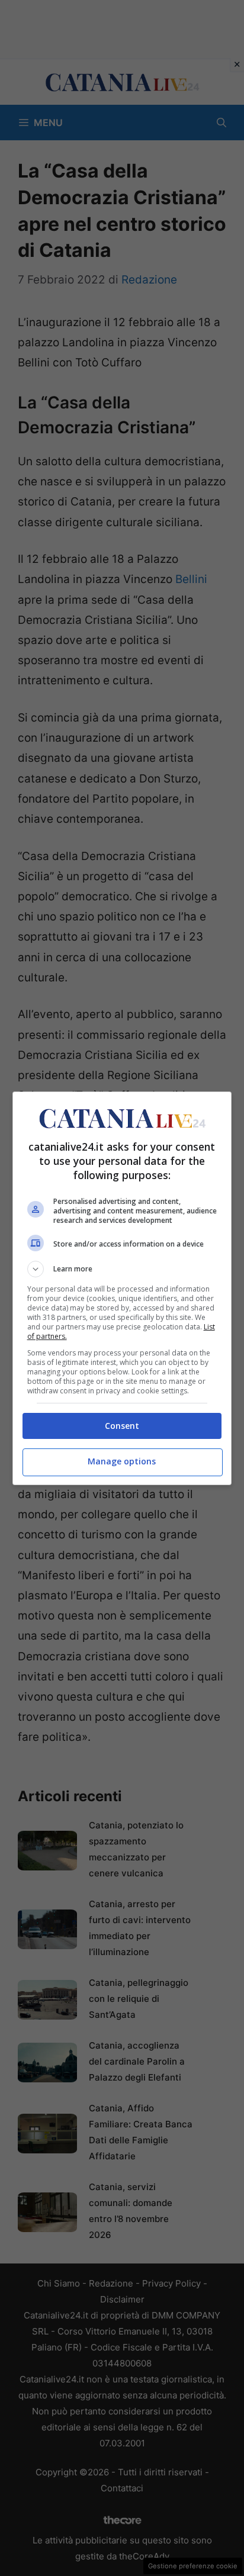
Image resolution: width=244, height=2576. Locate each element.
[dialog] (122, 1288)
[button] (122, 1269)
